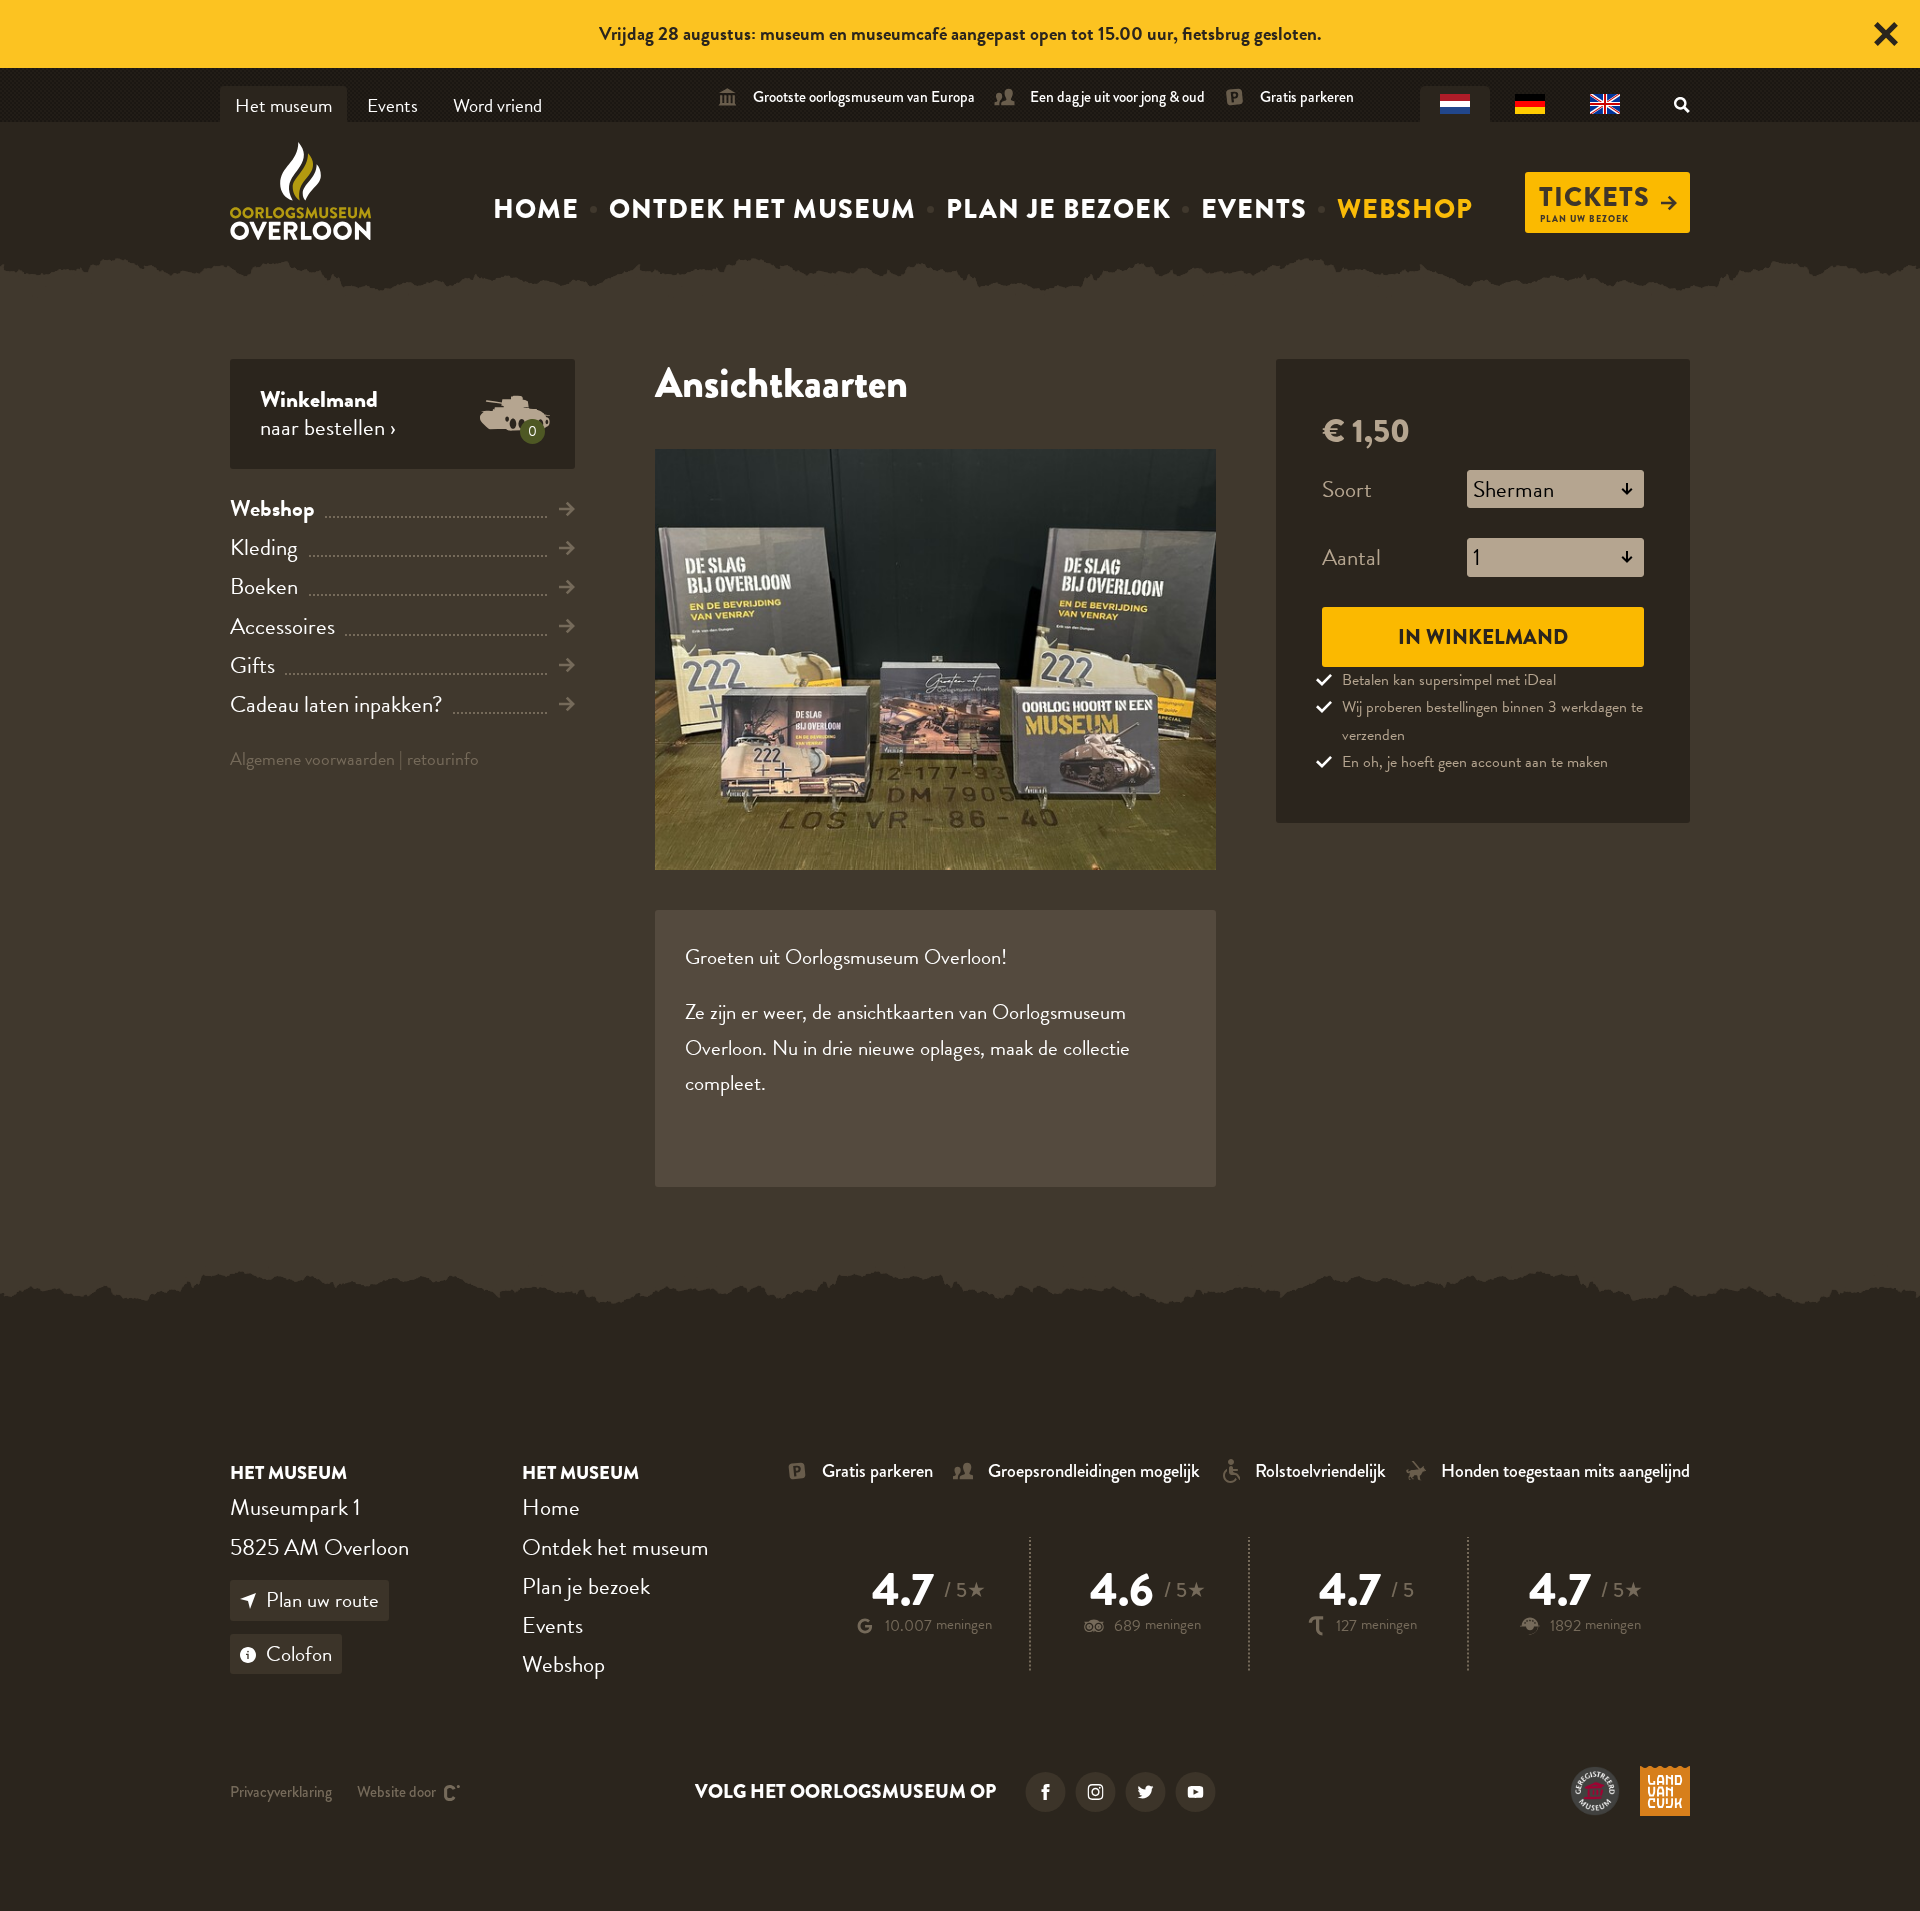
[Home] (305, 191)
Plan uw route (322, 1600)
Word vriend (497, 105)
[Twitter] (1146, 1792)
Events (392, 105)
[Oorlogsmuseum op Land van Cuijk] (1665, 1791)
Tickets (1594, 197)
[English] (1605, 105)
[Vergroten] (935, 659)
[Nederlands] (1455, 105)
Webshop (1405, 209)
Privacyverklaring (281, 1793)
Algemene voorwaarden (312, 758)
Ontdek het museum (762, 209)
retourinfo (443, 758)
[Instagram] (1096, 1792)
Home (536, 209)
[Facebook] (1046, 1792)
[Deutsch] (1530, 105)
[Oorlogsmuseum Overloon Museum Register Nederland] (1595, 1791)
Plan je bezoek (1058, 209)
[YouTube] (1196, 1792)
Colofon (299, 1654)
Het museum (283, 105)
